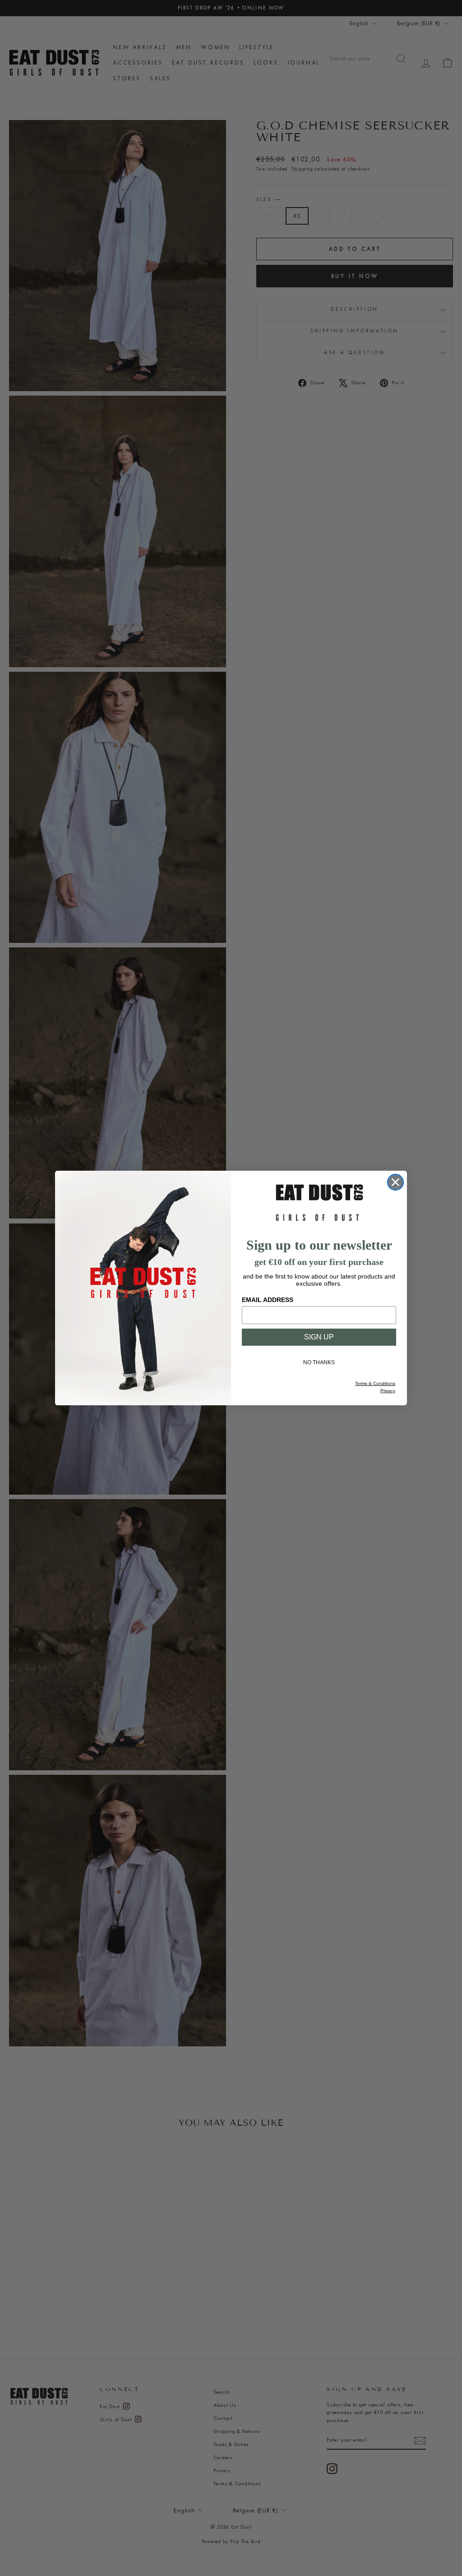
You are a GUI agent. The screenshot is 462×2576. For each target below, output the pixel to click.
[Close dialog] (395, 1182)
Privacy (388, 1391)
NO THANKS (319, 1362)
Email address (268, 1300)
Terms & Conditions (375, 1383)
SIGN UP (319, 1337)
